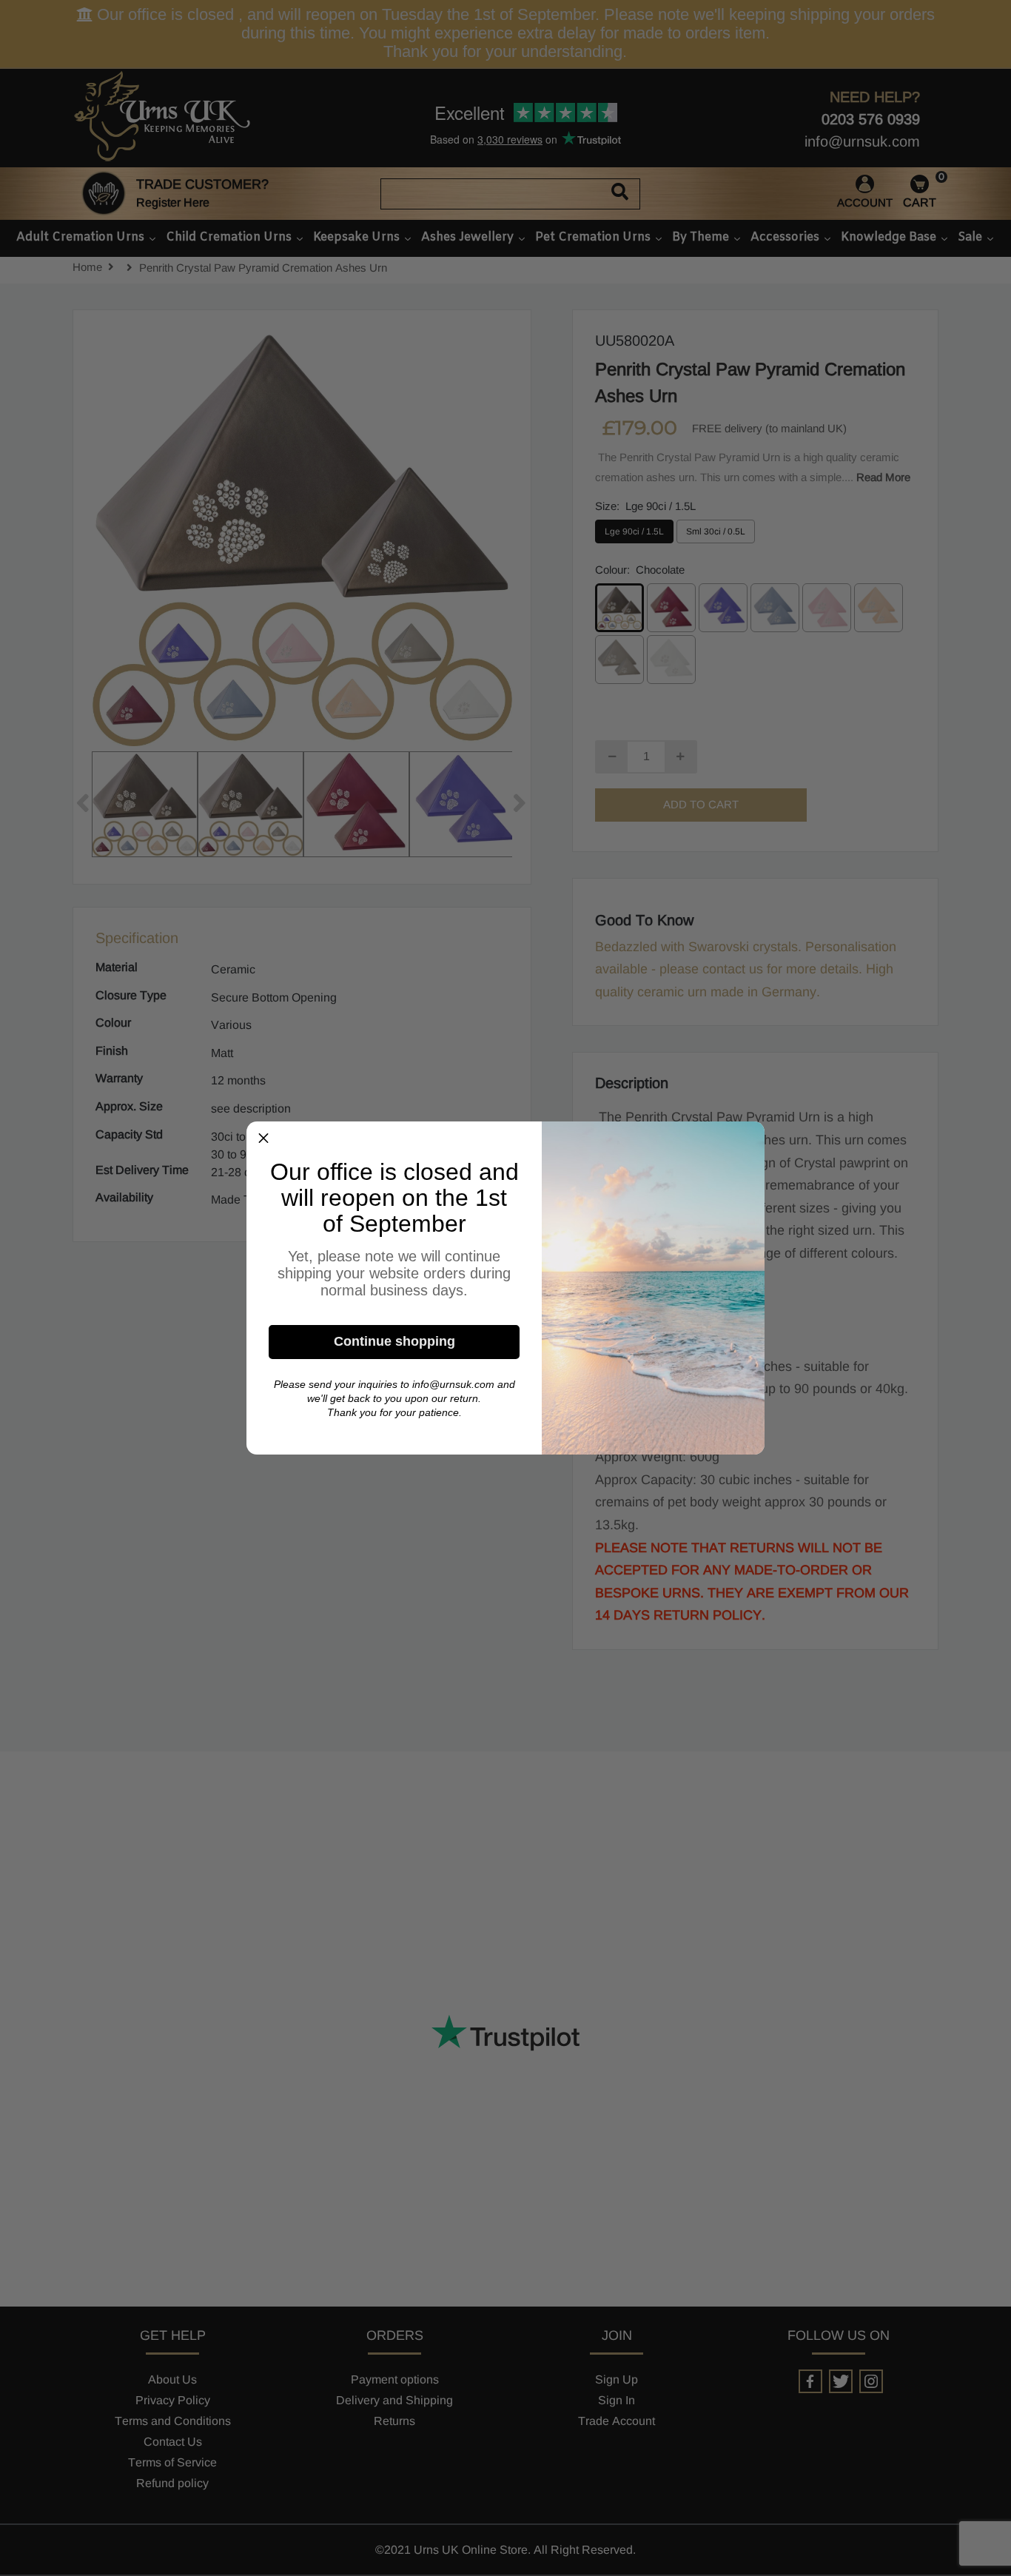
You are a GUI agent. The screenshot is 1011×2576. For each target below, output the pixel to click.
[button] (263, 1138)
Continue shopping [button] (394, 1341)
